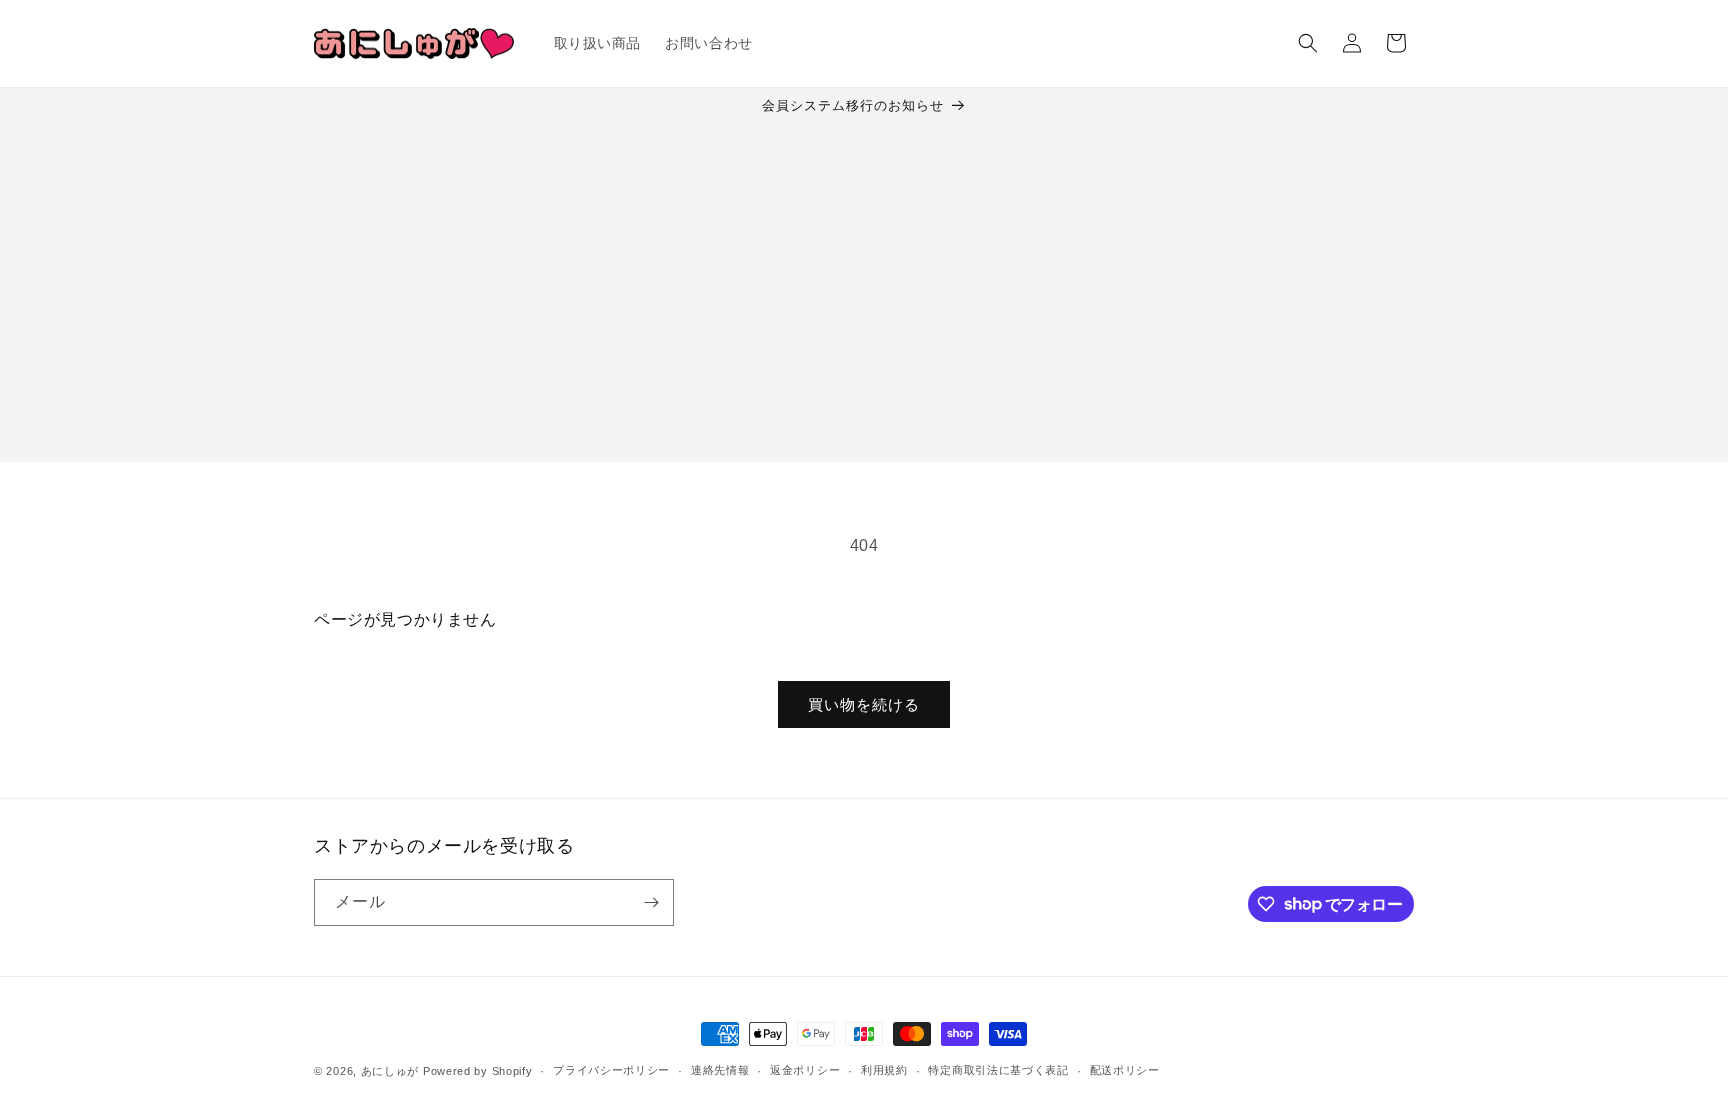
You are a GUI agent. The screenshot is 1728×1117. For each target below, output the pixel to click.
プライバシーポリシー (611, 1070)
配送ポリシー (1125, 1070)
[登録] (651, 902)
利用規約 (884, 1070)
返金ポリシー (805, 1070)
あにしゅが (390, 1071)
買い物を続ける (864, 704)
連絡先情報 (720, 1070)
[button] (1308, 43)
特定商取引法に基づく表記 (998, 1070)
